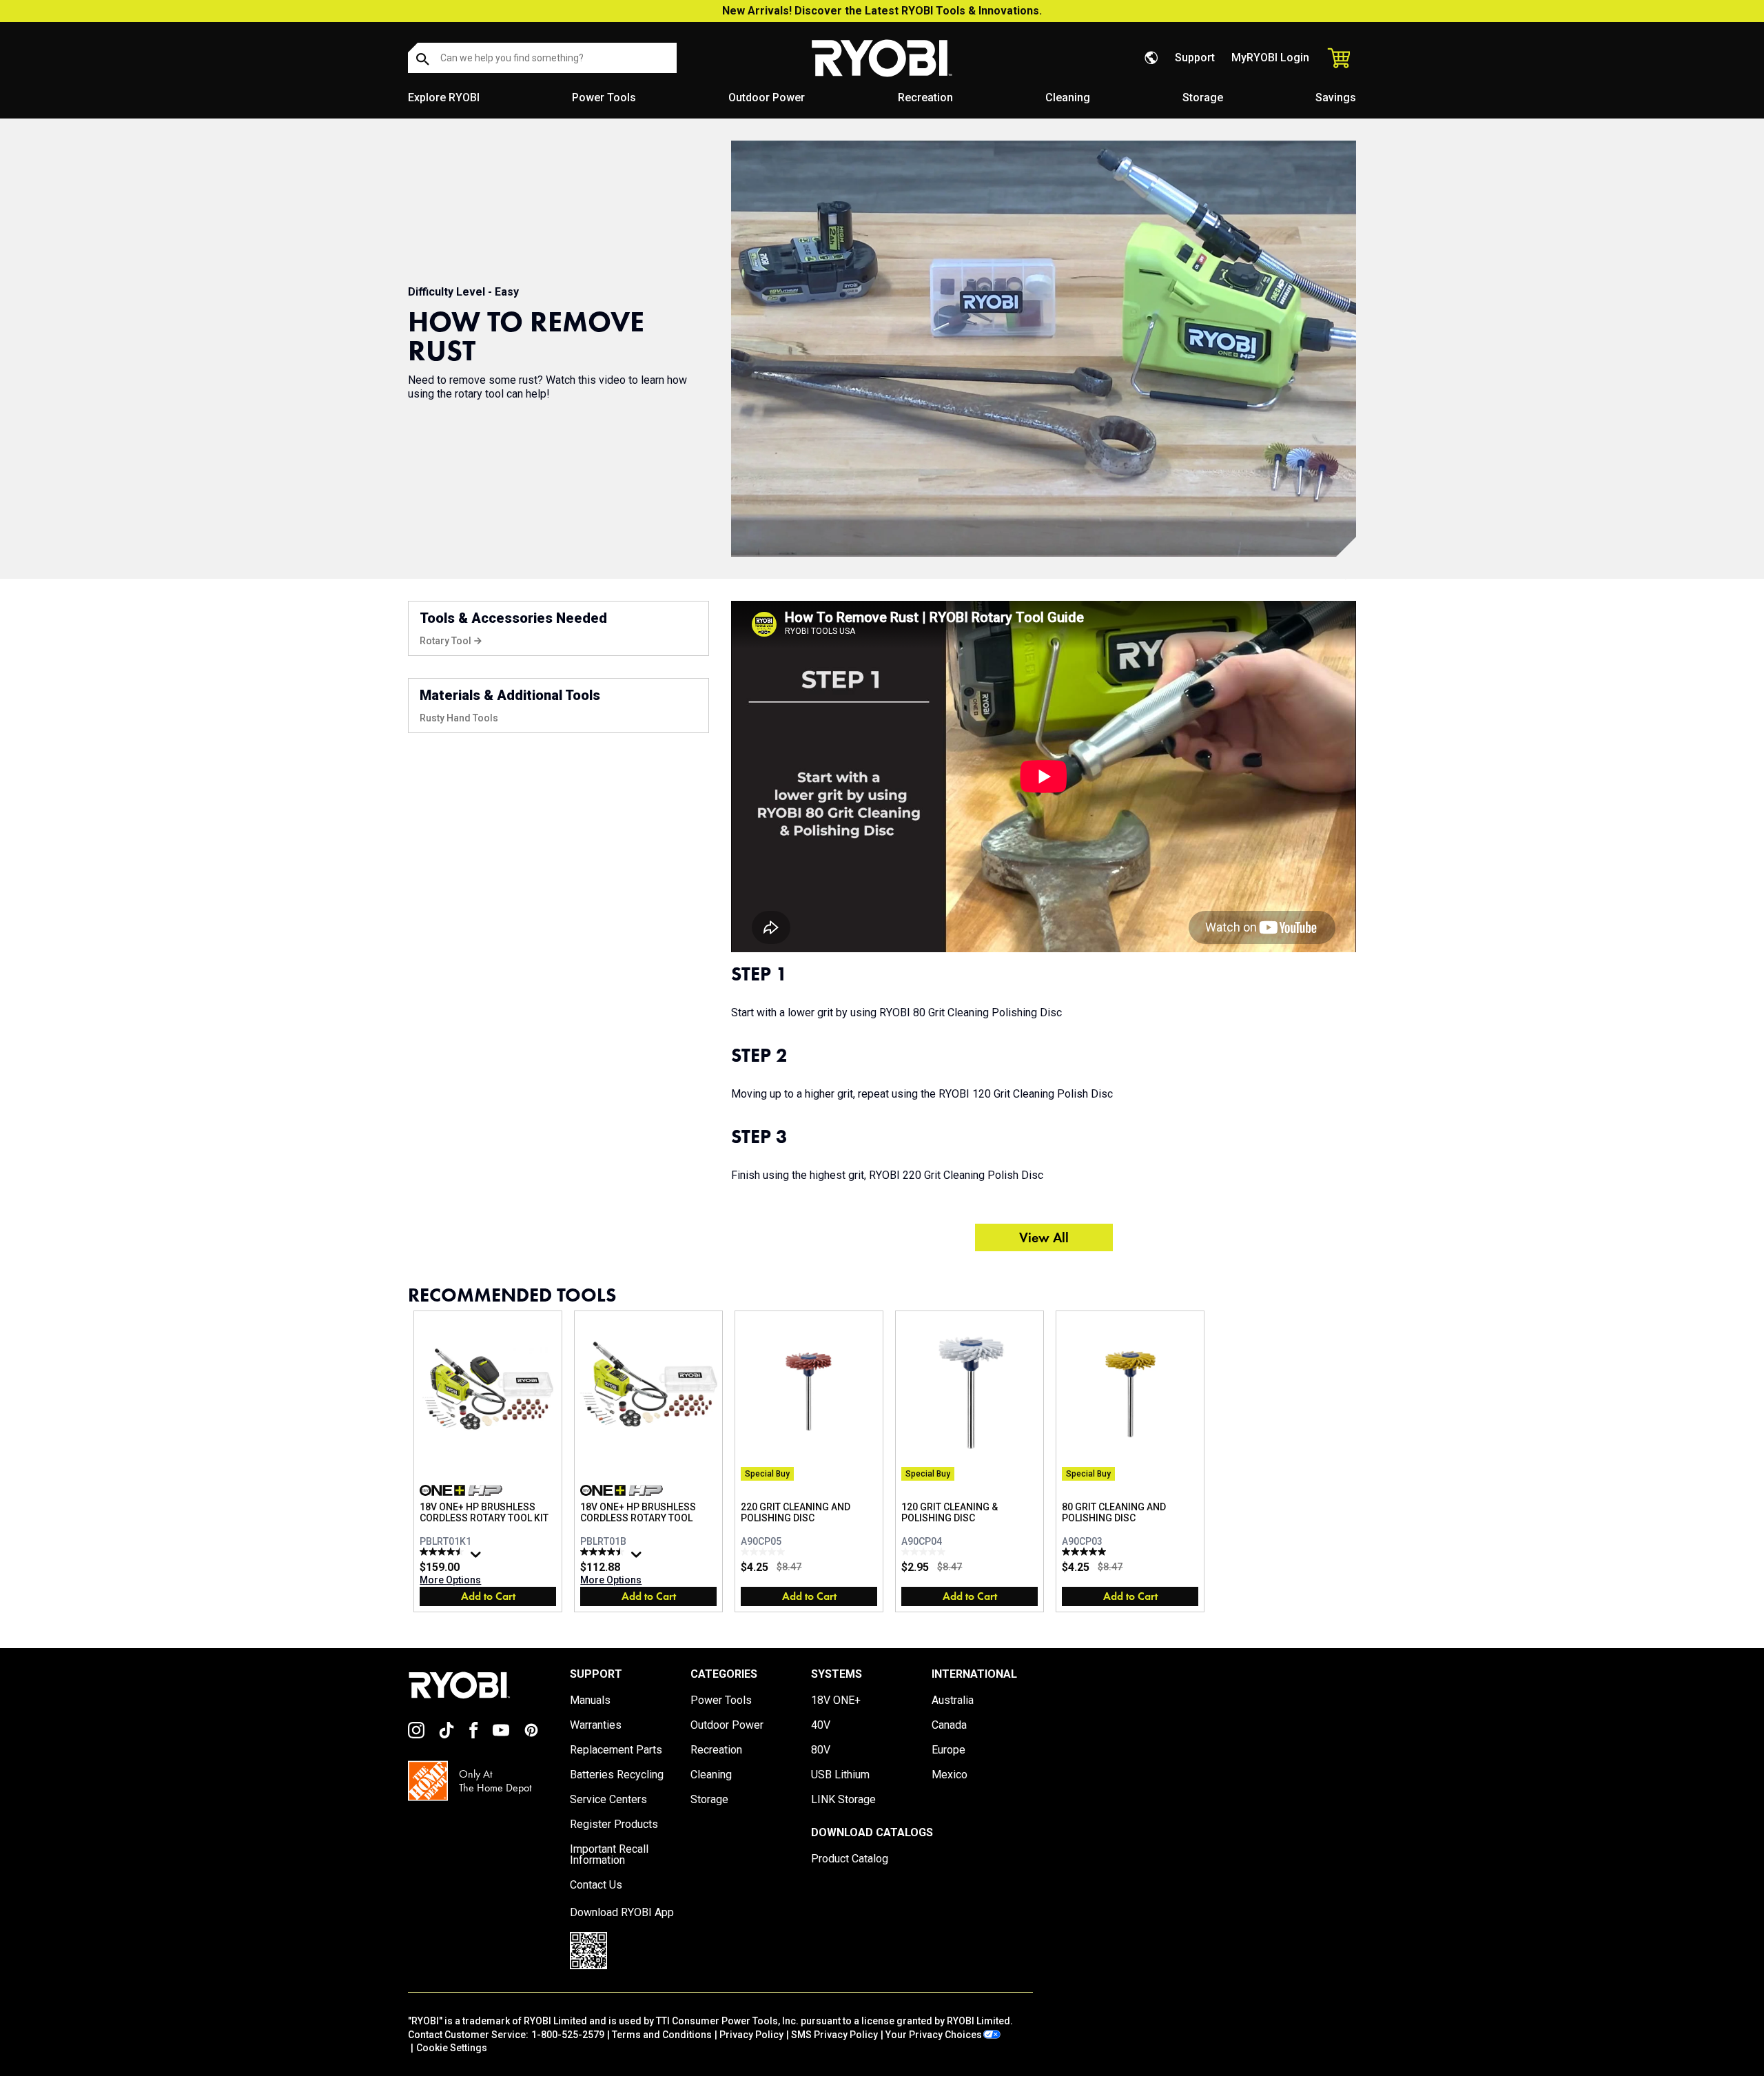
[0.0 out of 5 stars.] (765, 1552)
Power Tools (604, 97)
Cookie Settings (452, 2048)
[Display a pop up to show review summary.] (478, 1558)
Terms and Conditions (662, 2035)
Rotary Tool (445, 641)
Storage (1203, 97)
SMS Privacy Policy (834, 2035)
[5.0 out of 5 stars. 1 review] (1086, 1552)
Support (1195, 58)
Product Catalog (850, 1859)
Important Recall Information (609, 1855)
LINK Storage (843, 1800)
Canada (949, 1725)
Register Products (614, 1825)
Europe (948, 1750)
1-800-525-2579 (568, 2035)
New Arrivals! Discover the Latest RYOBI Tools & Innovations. (882, 11)
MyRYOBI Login (1270, 58)
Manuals (590, 1700)
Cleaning (1068, 97)
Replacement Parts (616, 1750)
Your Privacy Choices (934, 2035)
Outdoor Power (767, 97)
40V (821, 1725)
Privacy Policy (751, 2035)
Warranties (596, 1725)
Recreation (925, 97)
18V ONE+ (836, 1700)
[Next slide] (1356, 1463)
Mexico (950, 1775)
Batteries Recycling (617, 1775)
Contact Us (596, 1885)
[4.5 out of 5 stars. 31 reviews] (443, 1552)
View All (1044, 1237)
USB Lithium (840, 1775)
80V (821, 1750)
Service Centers (608, 1800)
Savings (1336, 97)
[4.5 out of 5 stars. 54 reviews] (604, 1552)
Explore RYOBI (444, 97)
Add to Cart (488, 1596)
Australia (953, 1700)
